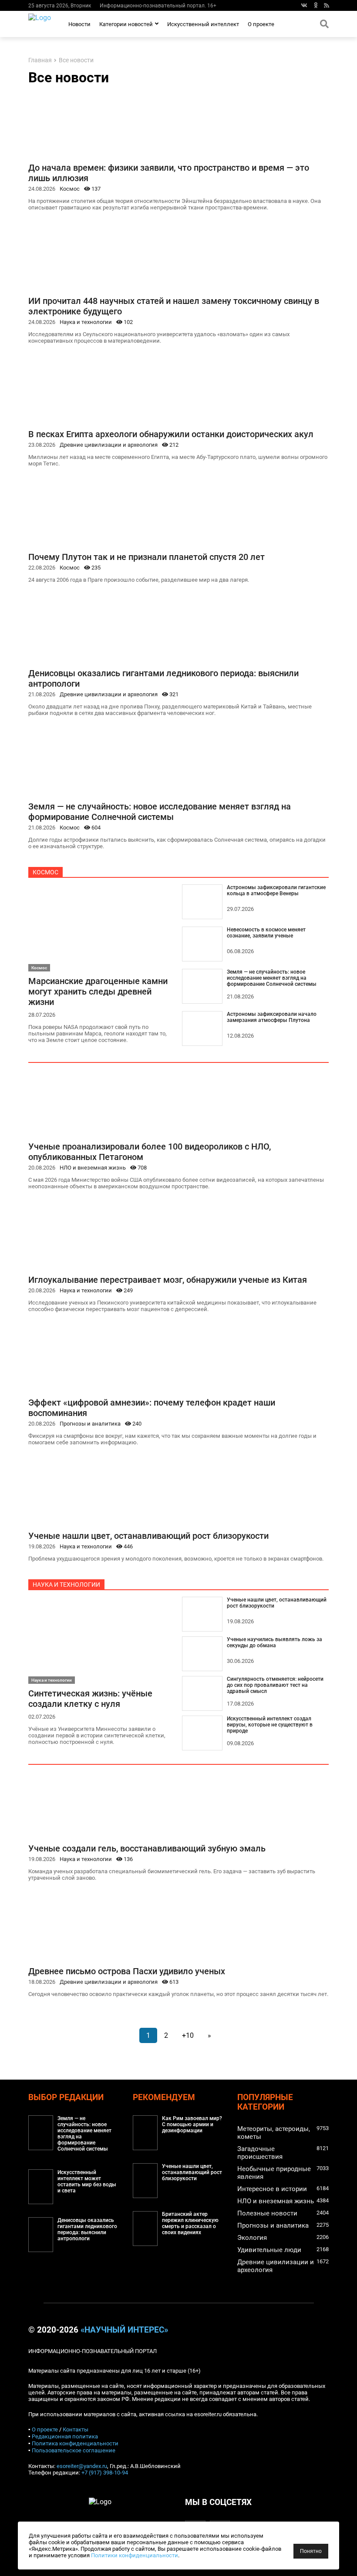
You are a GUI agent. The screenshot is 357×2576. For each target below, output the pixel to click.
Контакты (76, 2429)
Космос (70, 189)
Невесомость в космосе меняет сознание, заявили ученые (266, 933)
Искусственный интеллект (203, 24)
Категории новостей (126, 24)
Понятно (311, 2551)
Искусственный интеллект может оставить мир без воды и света (87, 2182)
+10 (188, 2035)
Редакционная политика (65, 2436)
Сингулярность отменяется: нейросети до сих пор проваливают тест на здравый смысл (275, 1685)
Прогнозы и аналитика (90, 1424)
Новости (79, 24)
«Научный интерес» (124, 2330)
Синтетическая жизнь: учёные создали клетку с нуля (90, 1699)
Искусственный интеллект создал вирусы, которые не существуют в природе (270, 1725)
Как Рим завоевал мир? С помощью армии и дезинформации (192, 2124)
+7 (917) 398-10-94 (105, 2473)
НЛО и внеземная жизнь (93, 1168)
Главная (40, 60)
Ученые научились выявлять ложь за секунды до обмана (274, 1642)
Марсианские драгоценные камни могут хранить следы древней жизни (98, 991)
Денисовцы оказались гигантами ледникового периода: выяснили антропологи (87, 2229)
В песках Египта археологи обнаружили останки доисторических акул (171, 434)
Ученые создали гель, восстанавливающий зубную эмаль (147, 1848)
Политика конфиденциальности (75, 2443)
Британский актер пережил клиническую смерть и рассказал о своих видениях (190, 2223)
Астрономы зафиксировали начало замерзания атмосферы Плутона (272, 1017)
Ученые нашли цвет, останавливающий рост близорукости (148, 1536)
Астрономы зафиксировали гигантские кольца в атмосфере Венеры (276, 890)
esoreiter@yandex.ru (82, 2466)
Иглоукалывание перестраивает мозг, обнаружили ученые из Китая (168, 1280)
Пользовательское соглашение (74, 2450)
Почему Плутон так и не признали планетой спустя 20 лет (147, 557)
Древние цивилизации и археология (109, 445)
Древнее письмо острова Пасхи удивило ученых (127, 1971)
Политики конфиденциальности (135, 2555)
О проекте (261, 24)
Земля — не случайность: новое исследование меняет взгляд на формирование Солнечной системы (160, 812)
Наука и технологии (86, 322)
